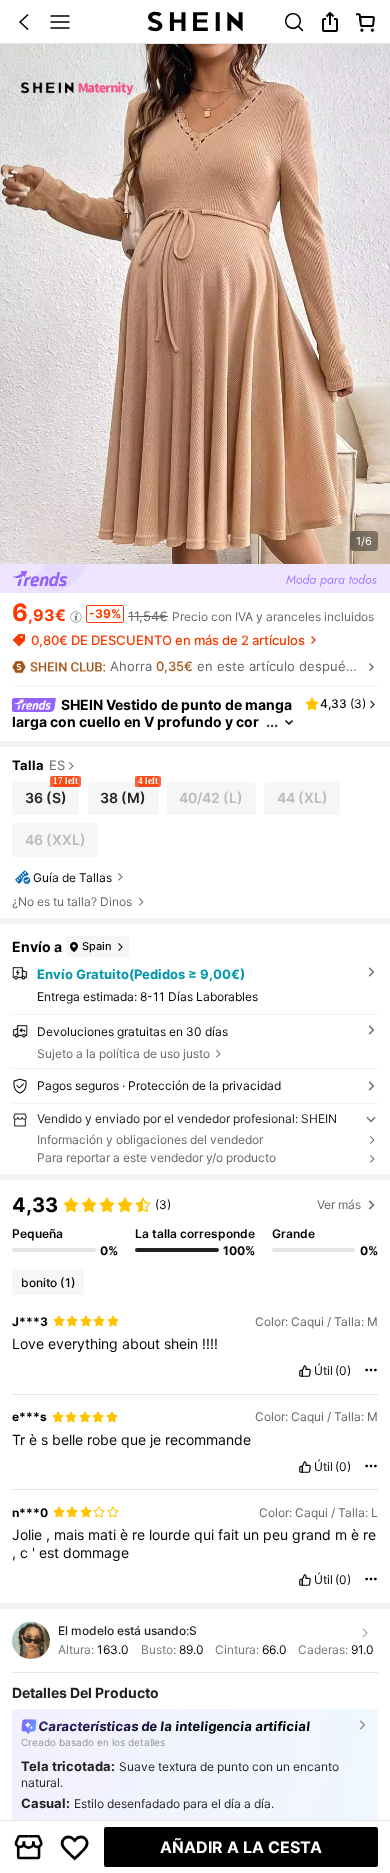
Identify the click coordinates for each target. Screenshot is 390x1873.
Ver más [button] (339, 1204)
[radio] (45, 798)
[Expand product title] (289, 722)
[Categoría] (60, 22)
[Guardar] (74, 1847)
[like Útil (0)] (305, 1371)
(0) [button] (343, 1371)
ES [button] (57, 766)
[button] (24, 22)
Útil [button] (323, 1371)
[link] (294, 22)
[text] (194, 1344)
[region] (195, 1225)
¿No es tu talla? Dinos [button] (72, 902)
